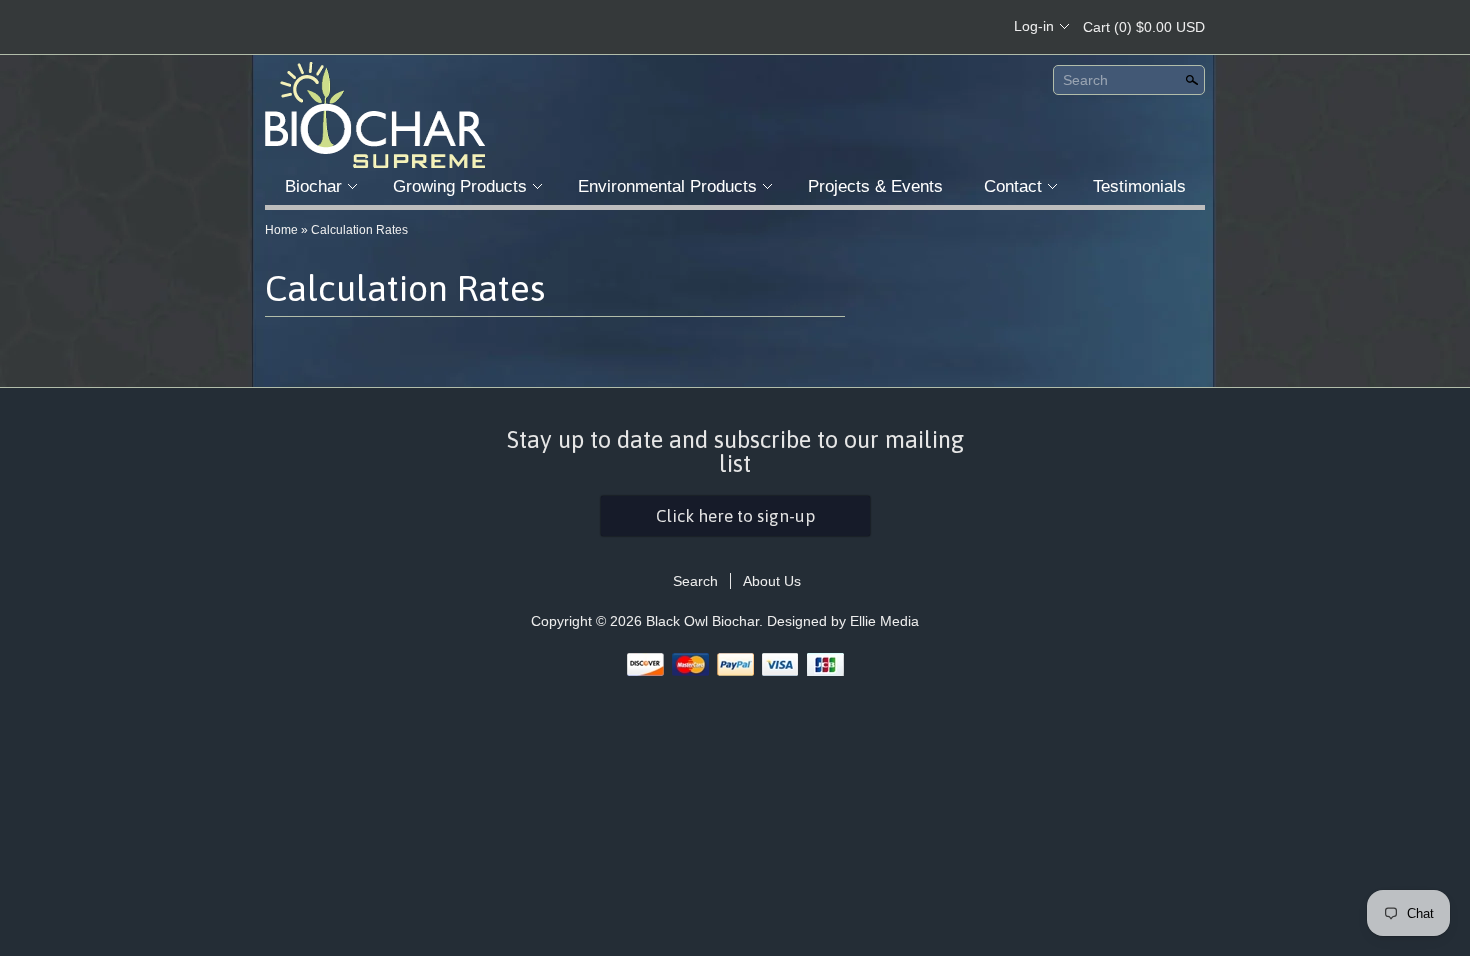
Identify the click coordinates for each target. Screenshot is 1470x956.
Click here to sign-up (735, 516)
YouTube (974, 27)
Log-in (1034, 26)
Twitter (940, 27)
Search (1085, 80)
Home (281, 230)
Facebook (906, 27)
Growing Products (460, 186)
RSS (872, 27)
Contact (1013, 186)
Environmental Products (667, 186)
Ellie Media (884, 621)
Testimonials (1139, 186)
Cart (1144, 27)
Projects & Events (875, 186)
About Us (772, 581)
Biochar (313, 186)
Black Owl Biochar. (706, 621)
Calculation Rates (359, 230)
